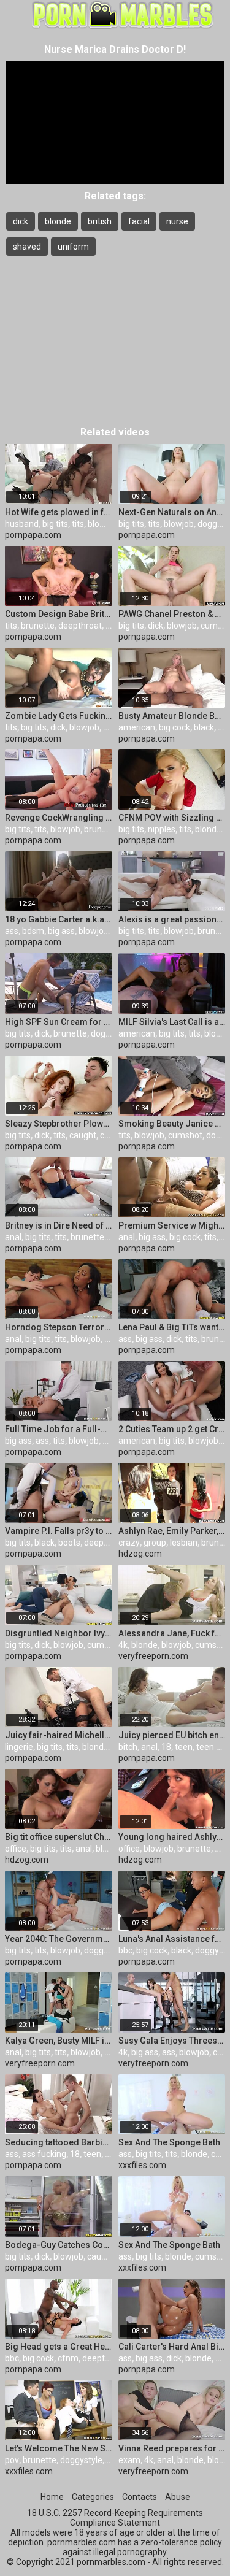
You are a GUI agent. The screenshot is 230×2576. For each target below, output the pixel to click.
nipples (162, 829)
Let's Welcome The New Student (59, 2448)
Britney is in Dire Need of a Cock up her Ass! (59, 1225)
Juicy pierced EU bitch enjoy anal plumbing (172, 1735)
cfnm (68, 2358)
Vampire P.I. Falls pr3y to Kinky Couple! (59, 1531)
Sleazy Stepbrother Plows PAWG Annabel (59, 1124)
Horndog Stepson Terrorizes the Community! (59, 1327)
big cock (174, 727)
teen (184, 1747)
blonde (58, 221)
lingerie (19, 1747)
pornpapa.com (33, 535)
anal (13, 1237)
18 (166, 1747)
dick (21, 221)
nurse (177, 221)
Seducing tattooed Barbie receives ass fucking (59, 2142)
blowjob (103, 524)
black (204, 727)
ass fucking (44, 2154)
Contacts (140, 2497)
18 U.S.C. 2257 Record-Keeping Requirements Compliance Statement (115, 2518)
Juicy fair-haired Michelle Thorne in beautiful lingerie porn (59, 1735)
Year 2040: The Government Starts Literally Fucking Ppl (59, 1939)
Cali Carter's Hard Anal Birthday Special (172, 2347)
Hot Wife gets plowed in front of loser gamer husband (59, 512)
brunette (38, 626)
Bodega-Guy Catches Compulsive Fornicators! (59, 2245)
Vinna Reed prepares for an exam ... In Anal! (172, 2448)
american (137, 727)
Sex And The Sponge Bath (169, 2142)
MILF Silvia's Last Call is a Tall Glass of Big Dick (172, 1022)
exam (129, 2460)
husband (22, 524)
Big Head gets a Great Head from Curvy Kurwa (59, 2347)
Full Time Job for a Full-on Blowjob (59, 1429)
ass (12, 931)
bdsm (33, 931)
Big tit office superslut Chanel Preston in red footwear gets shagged (59, 1837)
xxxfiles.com (142, 2165)
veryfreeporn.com (153, 1656)
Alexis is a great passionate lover (172, 919)
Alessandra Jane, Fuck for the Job (172, 1633)
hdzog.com (140, 1554)
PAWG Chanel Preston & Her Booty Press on (172, 614)
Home (52, 2497)
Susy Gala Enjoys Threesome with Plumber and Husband (172, 2041)
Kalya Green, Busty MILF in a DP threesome (59, 2041)
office (16, 1849)
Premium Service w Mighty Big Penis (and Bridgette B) (172, 1225)
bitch (128, 1747)
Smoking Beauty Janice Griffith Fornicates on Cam (172, 1124)
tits (78, 524)
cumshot (185, 1135)
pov (12, 2460)
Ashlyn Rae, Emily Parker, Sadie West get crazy (172, 1531)
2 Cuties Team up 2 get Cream (172, 1429)
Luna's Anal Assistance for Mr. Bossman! (172, 1939)
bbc (125, 1950)
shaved (27, 247)
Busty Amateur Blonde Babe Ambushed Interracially (172, 716)
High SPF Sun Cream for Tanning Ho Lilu (59, 1022)
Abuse (178, 2497)
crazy (129, 1543)
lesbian (184, 1543)
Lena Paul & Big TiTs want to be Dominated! (172, 1327)
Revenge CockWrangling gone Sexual (59, 818)
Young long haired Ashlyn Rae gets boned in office (172, 1837)
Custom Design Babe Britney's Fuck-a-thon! (59, 614)
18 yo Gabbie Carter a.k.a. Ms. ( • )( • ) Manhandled (59, 919)
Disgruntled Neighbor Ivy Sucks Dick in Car (59, 1633)
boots (69, 1543)
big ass (61, 931)
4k (123, 1645)
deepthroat (80, 626)
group (155, 1543)
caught (83, 1135)
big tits (55, 524)
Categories (93, 2497)
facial (139, 221)
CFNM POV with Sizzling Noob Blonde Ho (172, 818)
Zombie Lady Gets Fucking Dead (59, 716)
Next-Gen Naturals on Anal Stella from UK (172, 512)
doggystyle (105, 1950)
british (100, 221)
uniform (73, 247)
